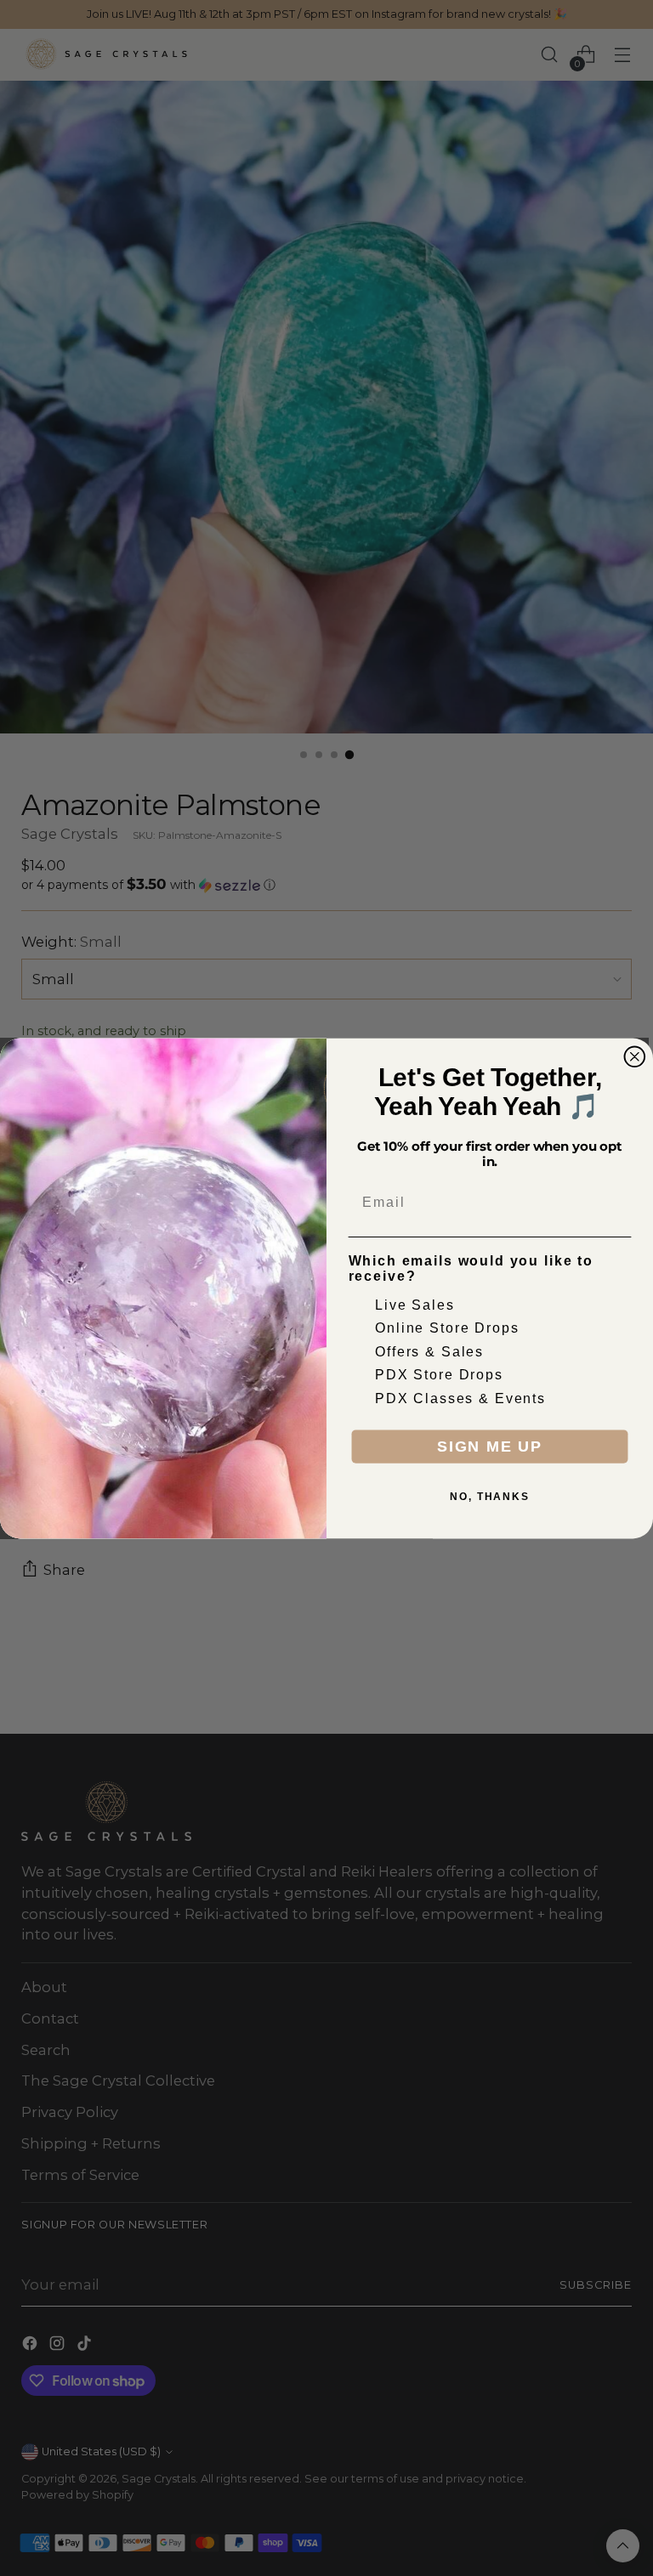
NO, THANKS (490, 1497)
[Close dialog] (635, 1056)
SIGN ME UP (490, 1447)
